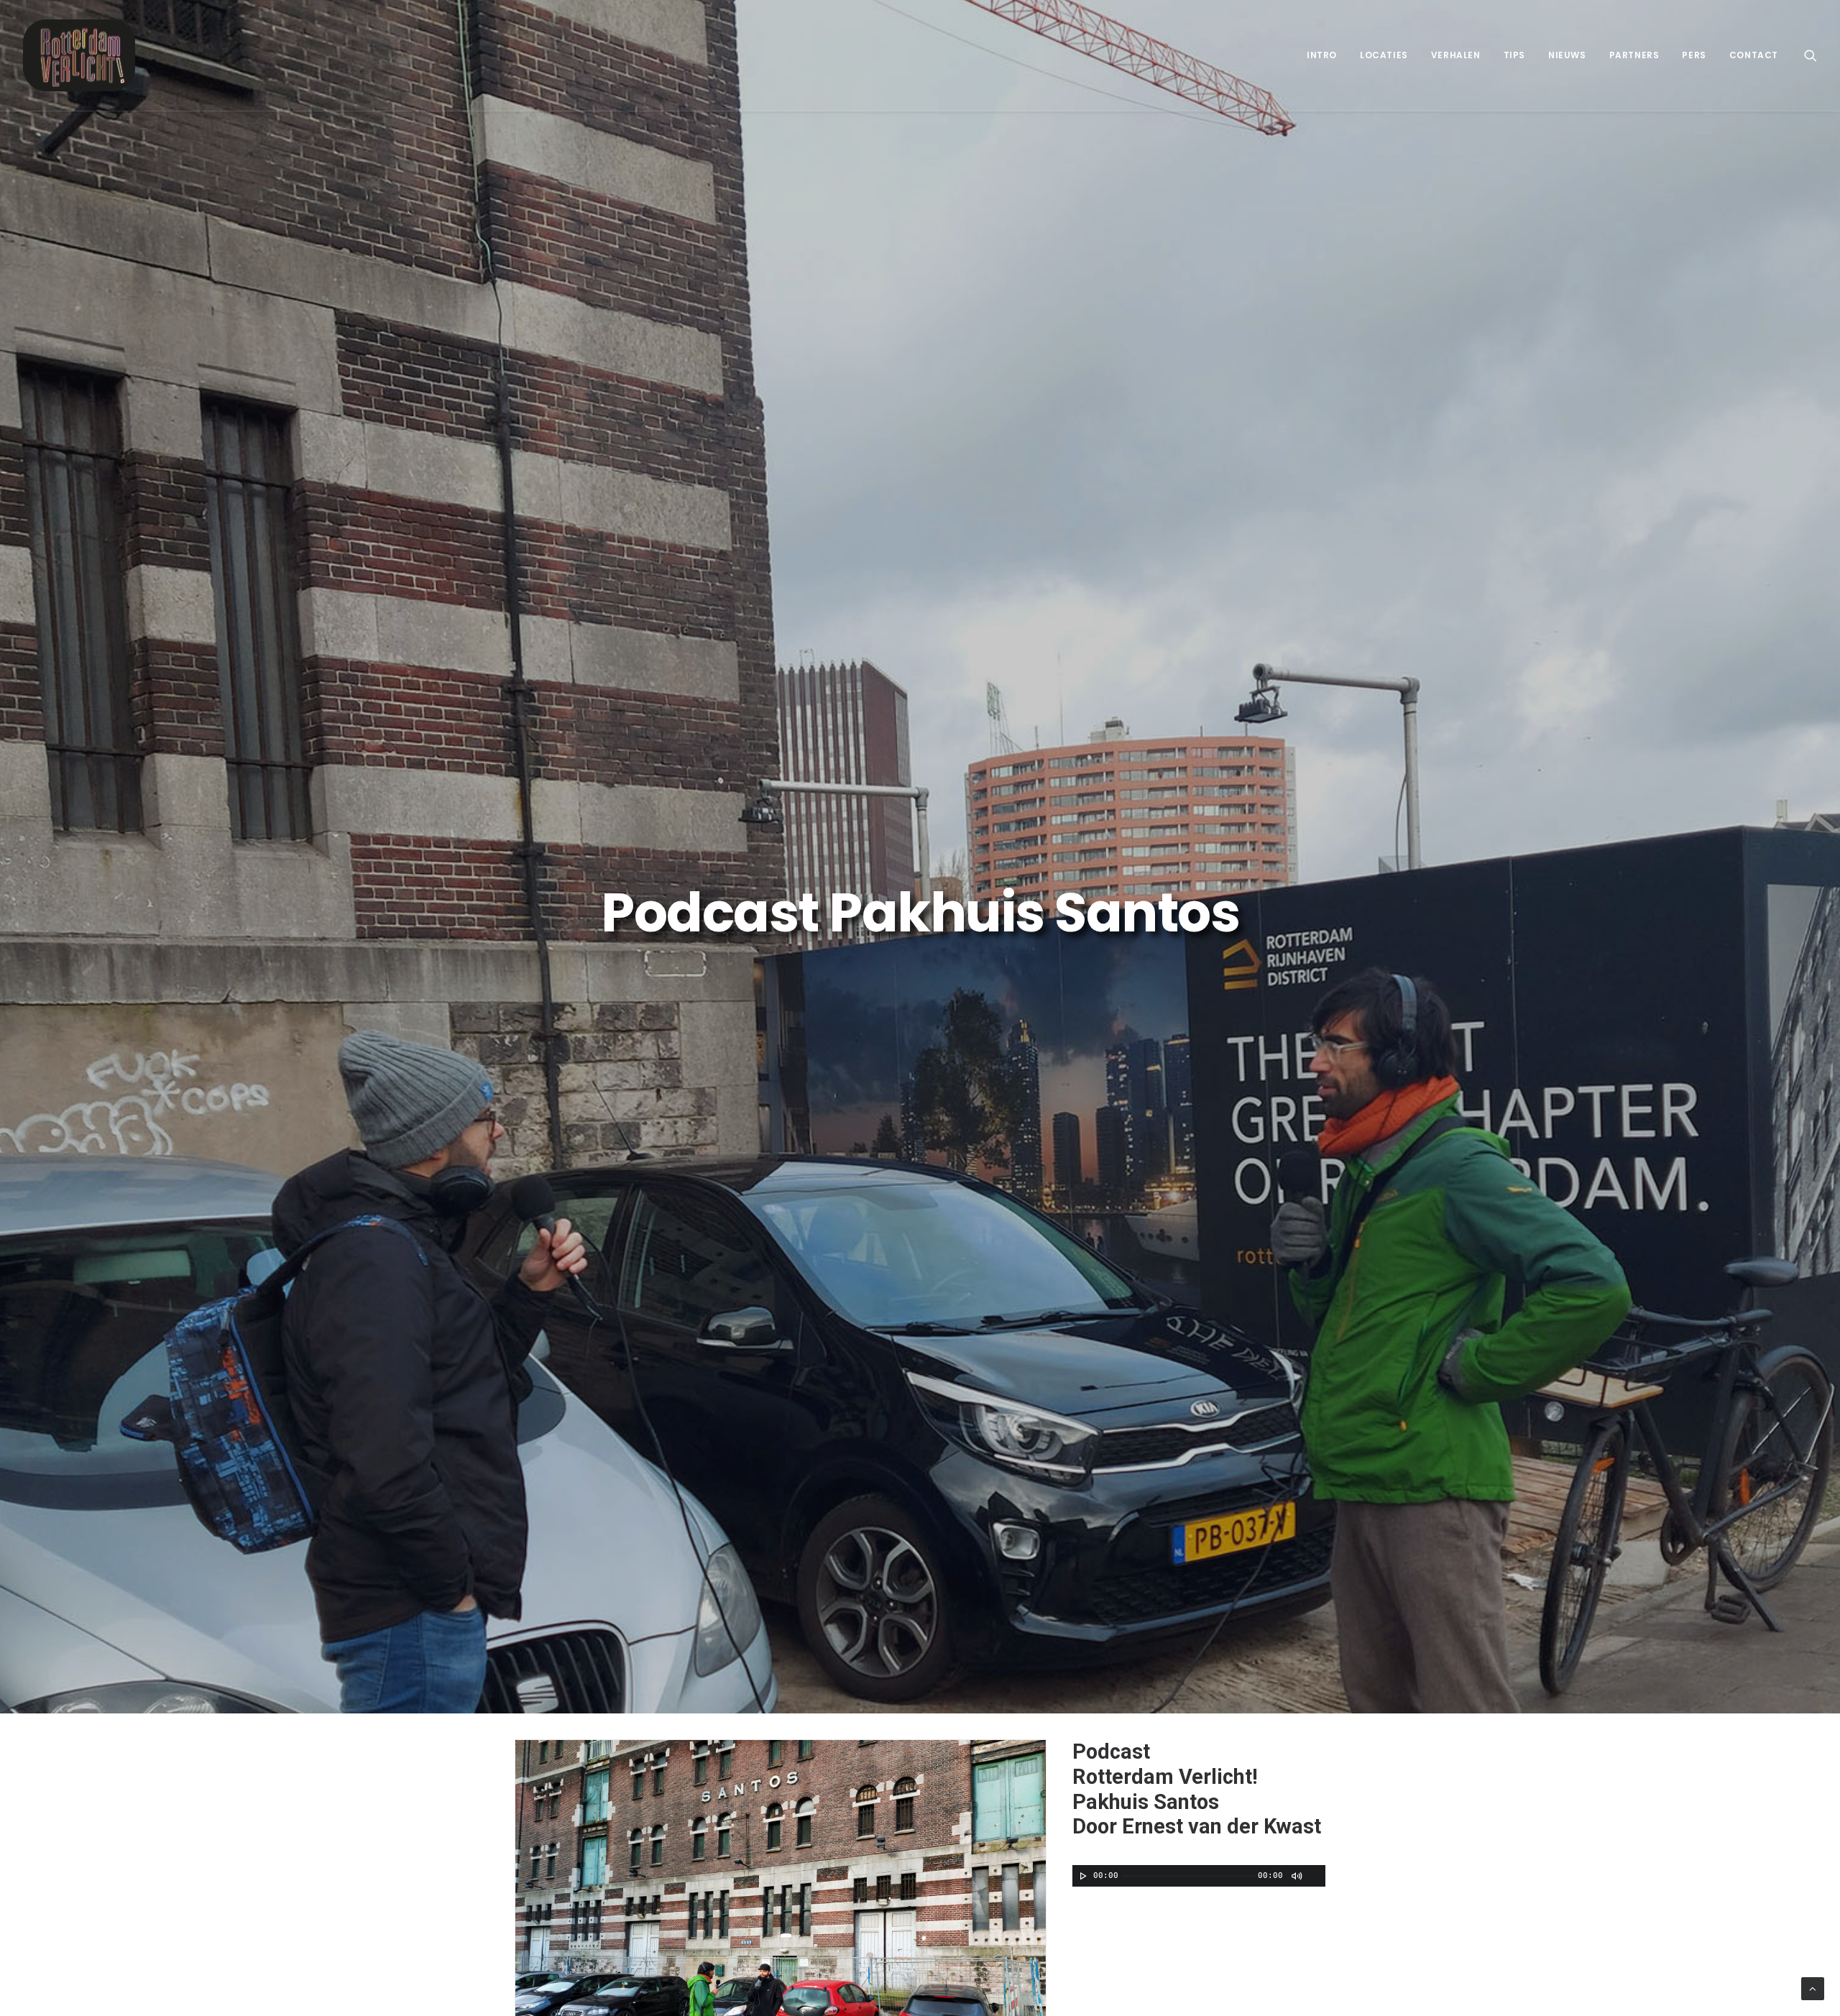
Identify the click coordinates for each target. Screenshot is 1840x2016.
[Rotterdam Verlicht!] (79, 55)
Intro (1322, 55)
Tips (1514, 55)
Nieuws (1567, 55)
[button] (1811, 55)
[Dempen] (1296, 1876)
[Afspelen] (1082, 1876)
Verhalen (1456, 55)
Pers (1694, 55)
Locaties (1384, 55)
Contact (1754, 55)
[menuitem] (1322, 55)
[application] (1199, 1876)
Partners (1634, 55)
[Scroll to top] (1813, 1988)
